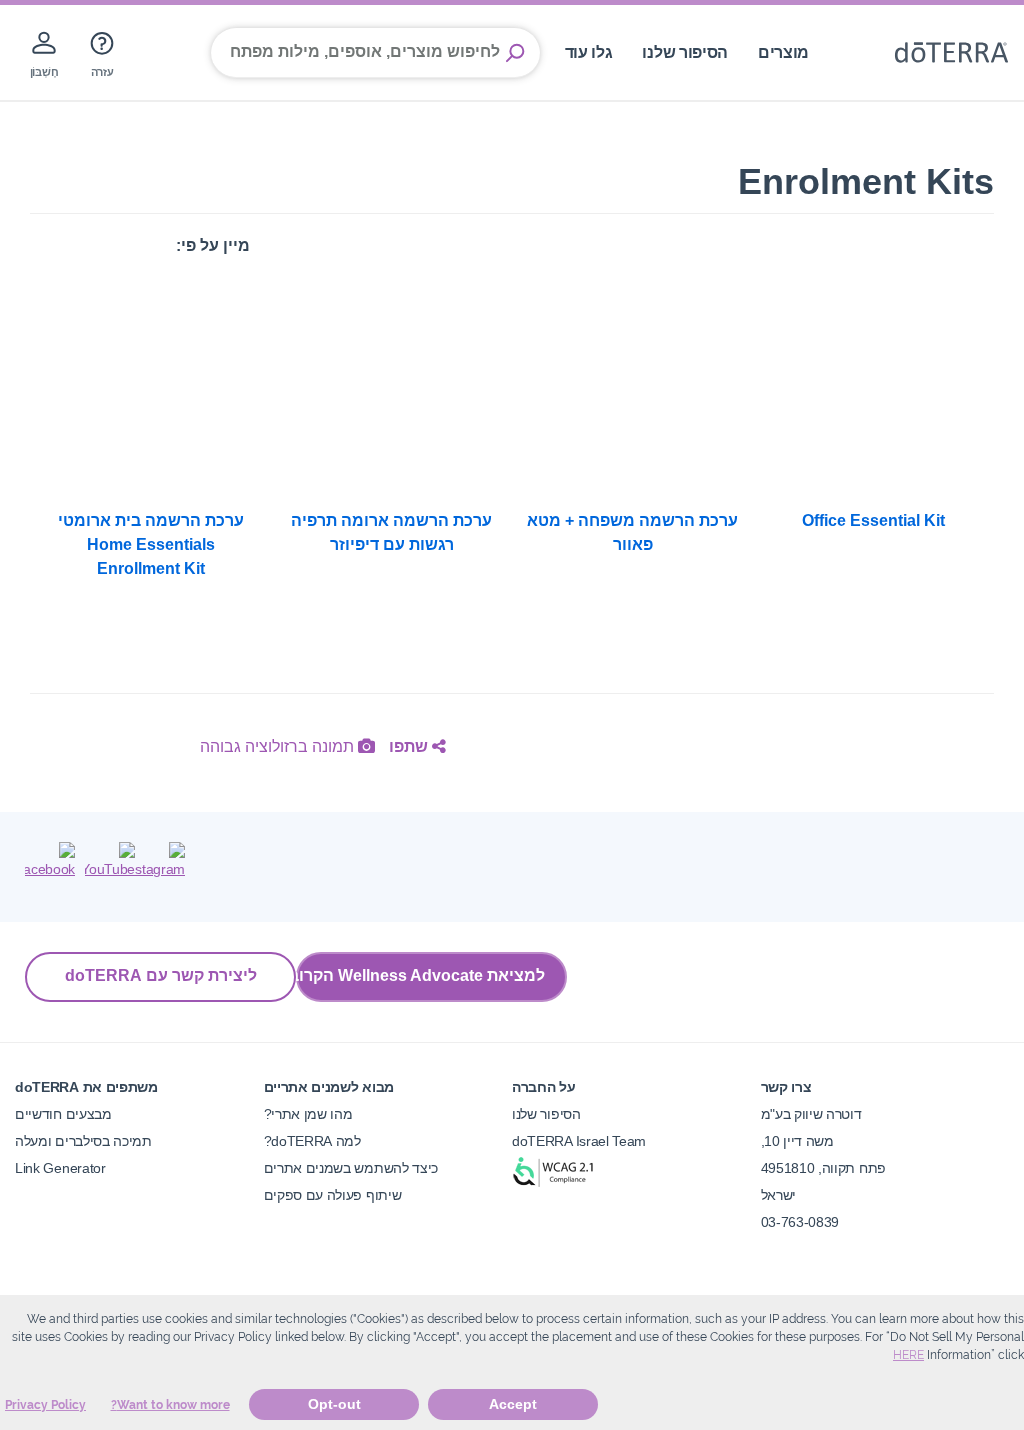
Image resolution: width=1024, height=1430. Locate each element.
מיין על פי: (213, 245)
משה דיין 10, (797, 1141)
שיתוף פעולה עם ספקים (333, 1195)
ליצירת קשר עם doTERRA (161, 975)
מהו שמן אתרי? (308, 1114)
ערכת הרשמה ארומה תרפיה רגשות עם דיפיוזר (391, 532)
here (908, 1355)
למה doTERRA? (312, 1141)
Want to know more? (170, 1405)
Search (515, 53)
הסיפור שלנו (685, 52)
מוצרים (783, 52)
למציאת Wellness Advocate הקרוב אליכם (420, 975)
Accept (513, 1404)
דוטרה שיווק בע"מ (811, 1114)
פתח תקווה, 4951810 (823, 1168)
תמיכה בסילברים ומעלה (83, 1141)
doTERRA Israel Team (579, 1141)
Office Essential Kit (873, 520)
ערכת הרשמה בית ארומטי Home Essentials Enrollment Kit (151, 544)
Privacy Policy (45, 1405)
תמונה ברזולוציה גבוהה (279, 746)
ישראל (778, 1195)
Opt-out (334, 1404)
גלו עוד (589, 52)
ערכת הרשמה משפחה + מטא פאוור (632, 532)
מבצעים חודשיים (63, 1114)
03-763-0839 (800, 1222)
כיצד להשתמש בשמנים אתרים (351, 1168)
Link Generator (60, 1168)
